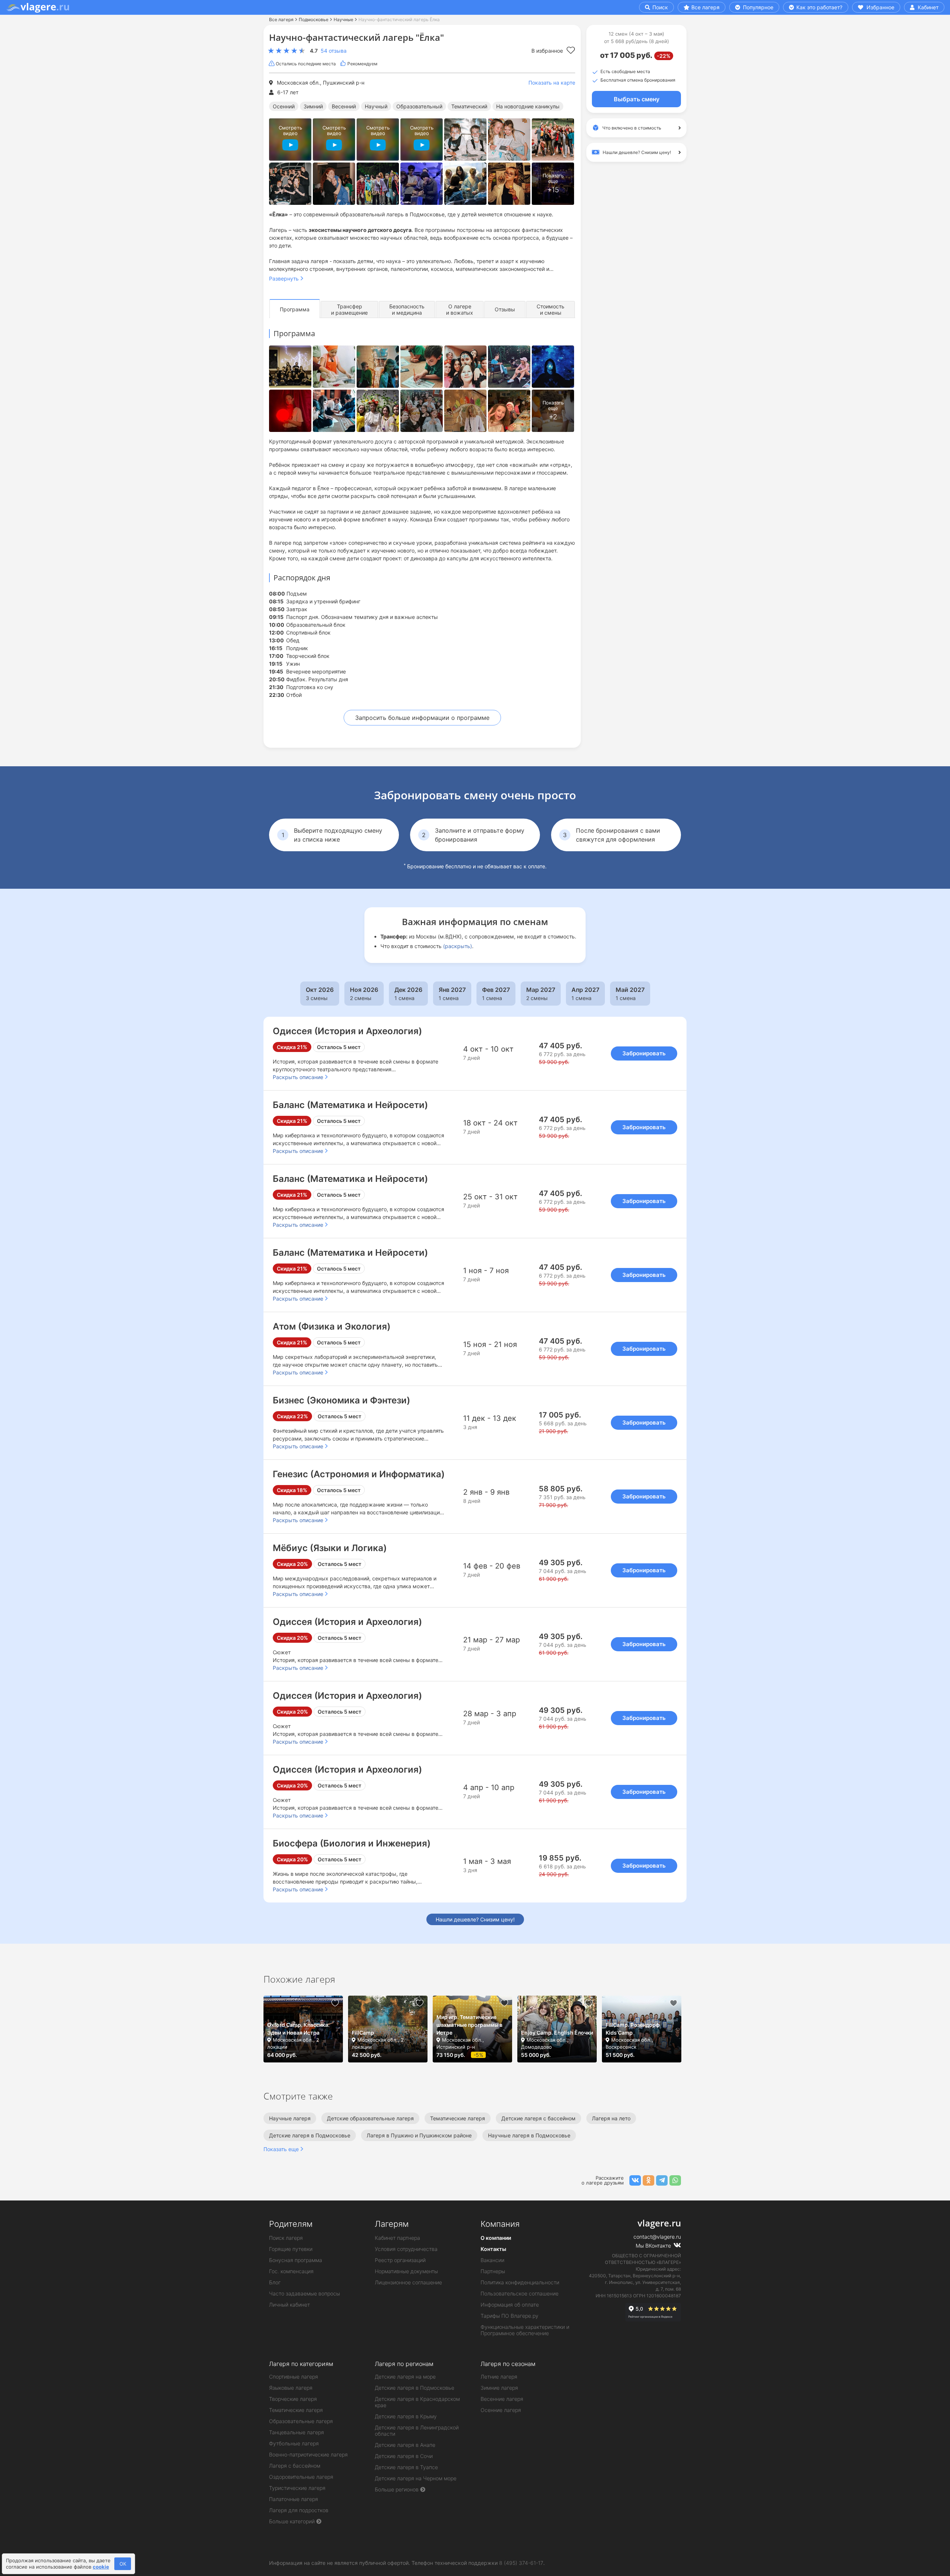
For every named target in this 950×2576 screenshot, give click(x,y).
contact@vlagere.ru (657, 2237)
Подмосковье (314, 19)
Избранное (880, 7)
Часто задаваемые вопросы (304, 2293)
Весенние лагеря (502, 2399)
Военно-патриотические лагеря (308, 2454)
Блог (275, 2282)
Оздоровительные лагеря (301, 2477)
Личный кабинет (289, 2305)
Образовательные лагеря (301, 2421)
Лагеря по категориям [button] (301, 2364)
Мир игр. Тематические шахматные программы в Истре (469, 2025)
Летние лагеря (499, 2377)
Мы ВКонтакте (654, 2246)
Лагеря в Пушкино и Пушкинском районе (419, 2135)
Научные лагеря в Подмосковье (529, 2135)
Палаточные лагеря (294, 2499)
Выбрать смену (637, 99)
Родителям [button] (291, 2224)
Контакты (493, 2249)
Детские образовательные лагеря (370, 2118)
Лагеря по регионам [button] (404, 2364)
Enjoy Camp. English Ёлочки (557, 2033)
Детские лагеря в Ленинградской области (417, 2431)
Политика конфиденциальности (520, 2282)
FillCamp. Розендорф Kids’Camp (633, 2029)
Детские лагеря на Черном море (416, 2478)
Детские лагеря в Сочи (404, 2456)
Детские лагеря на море (405, 2377)
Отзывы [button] (505, 309)
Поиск (659, 7)
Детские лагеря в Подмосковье (310, 2135)
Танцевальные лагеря (297, 2432)
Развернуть (284, 278)
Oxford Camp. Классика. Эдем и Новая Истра (298, 2029)
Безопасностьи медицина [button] (407, 309)
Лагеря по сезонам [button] (508, 2364)
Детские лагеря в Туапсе (406, 2467)
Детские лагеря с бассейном (538, 2118)
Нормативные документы (406, 2271)
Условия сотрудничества (406, 2249)
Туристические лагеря (297, 2488)
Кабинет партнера (397, 2238)
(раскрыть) (458, 946)
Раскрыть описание (298, 1077)
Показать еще (281, 2149)
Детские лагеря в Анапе (405, 2445)
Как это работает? (819, 7)
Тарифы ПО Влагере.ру (510, 2316)
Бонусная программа (296, 2260)
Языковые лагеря (291, 2388)
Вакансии (492, 2260)
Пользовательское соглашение (520, 2293)
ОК (123, 2564)
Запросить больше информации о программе (422, 718)
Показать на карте (552, 83)
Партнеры (493, 2271)
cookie (101, 2567)
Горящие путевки (291, 2249)
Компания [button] (500, 2224)
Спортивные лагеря (294, 2377)
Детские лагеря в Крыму (406, 2416)
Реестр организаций (400, 2260)
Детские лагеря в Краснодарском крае (417, 2402)
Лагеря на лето (611, 2118)
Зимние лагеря (499, 2388)
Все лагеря (705, 7)
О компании (496, 2238)
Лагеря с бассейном (295, 2466)
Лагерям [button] (392, 2224)
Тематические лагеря (458, 2118)
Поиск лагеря (286, 2238)
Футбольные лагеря (294, 2443)
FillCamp (363, 2033)
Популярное (757, 7)
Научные (343, 19)
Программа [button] (295, 309)
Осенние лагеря (501, 2410)
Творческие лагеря (293, 2399)
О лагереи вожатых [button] (460, 309)
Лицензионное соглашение (408, 2282)
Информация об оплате (510, 2305)
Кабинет (927, 7)
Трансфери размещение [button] (349, 309)
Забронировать (644, 1053)
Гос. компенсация (291, 2271)
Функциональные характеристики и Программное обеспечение (525, 2330)
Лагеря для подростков (299, 2510)
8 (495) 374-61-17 (521, 2563)
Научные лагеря (290, 2118)
